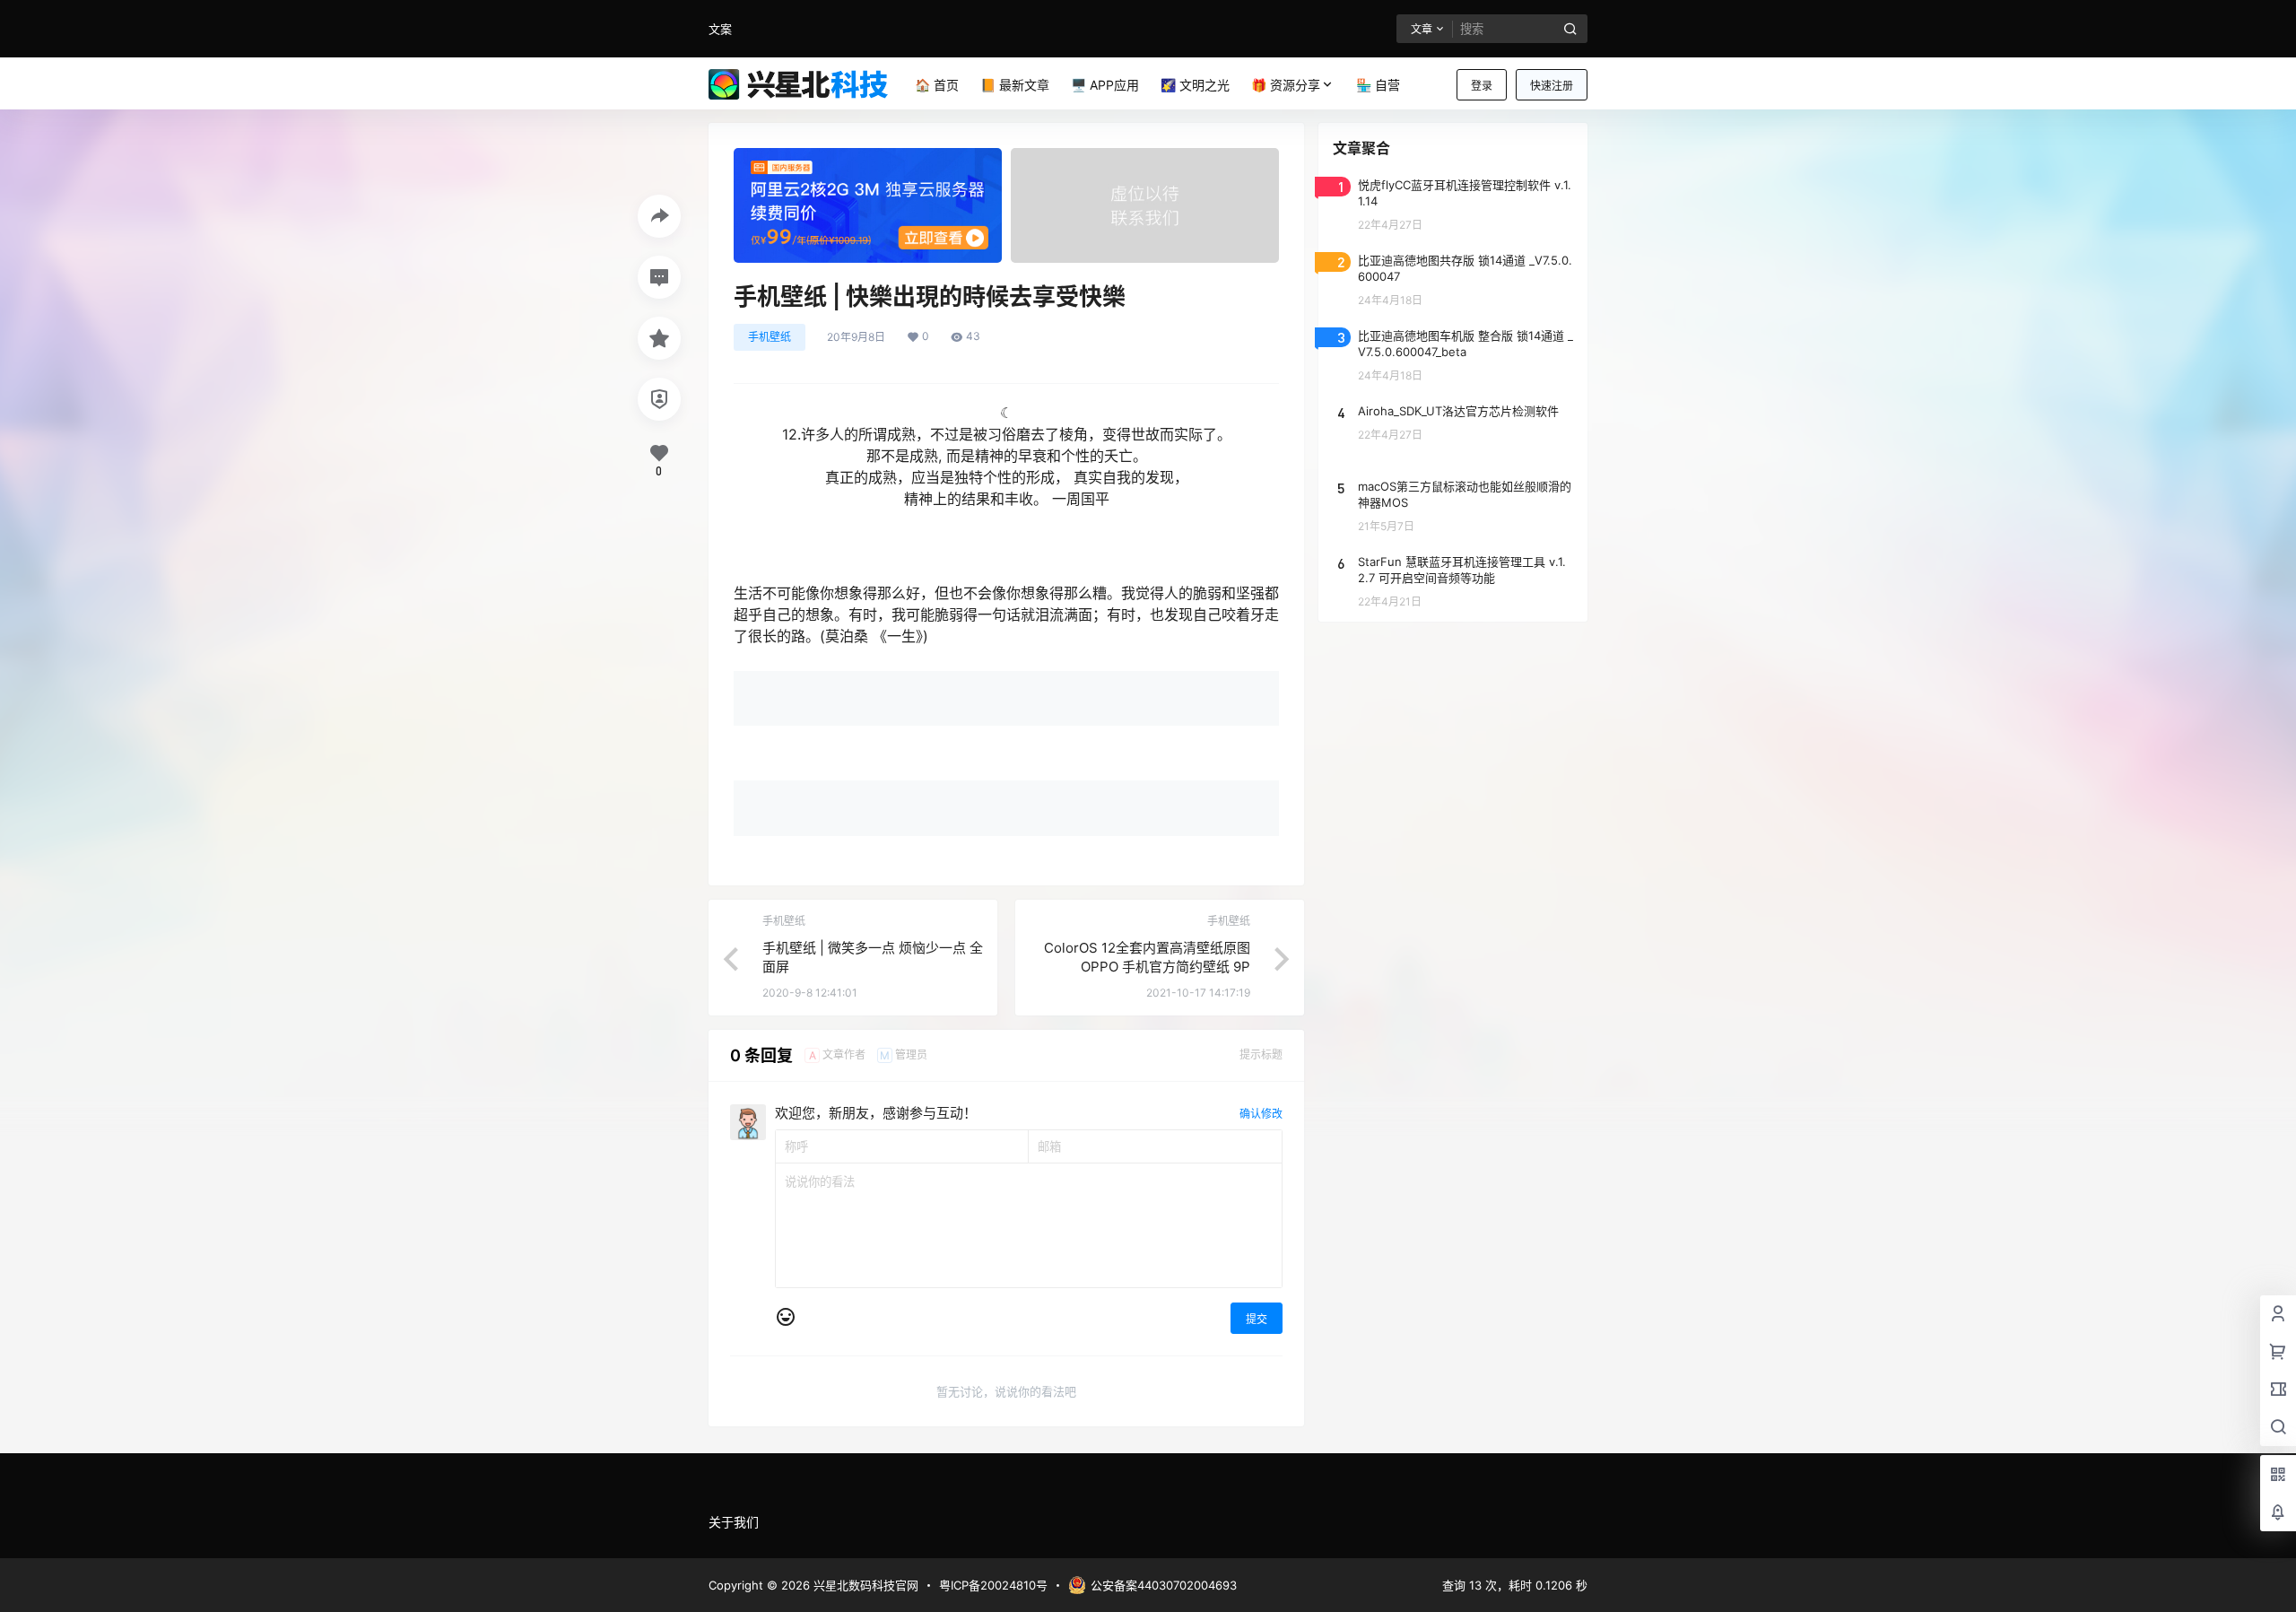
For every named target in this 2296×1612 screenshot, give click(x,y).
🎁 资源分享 (1286, 85)
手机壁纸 (770, 337)
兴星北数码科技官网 (864, 1585)
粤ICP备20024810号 (993, 1585)
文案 (720, 29)
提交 (1257, 1319)
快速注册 (1552, 86)
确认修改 (1261, 1114)
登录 (1482, 86)
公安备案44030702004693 (1164, 1585)
